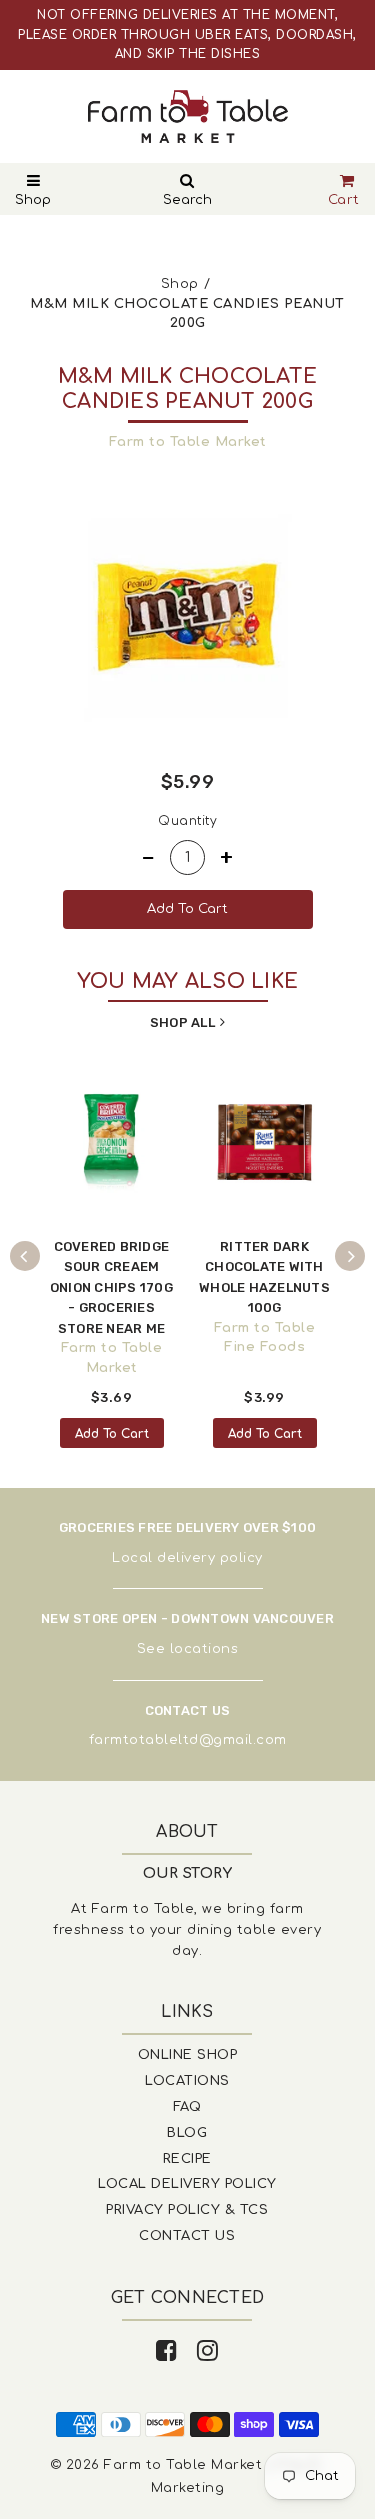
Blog (187, 2133)
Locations (187, 2081)
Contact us (187, 2236)
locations (204, 1649)
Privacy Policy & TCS (187, 2210)
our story (188, 1873)
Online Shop (188, 2055)
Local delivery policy (187, 1558)
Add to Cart (112, 1434)
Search (187, 200)
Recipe (187, 2159)
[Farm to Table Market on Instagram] (208, 2351)
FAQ (187, 2107)
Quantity (187, 821)
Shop (33, 200)
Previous (25, 1256)
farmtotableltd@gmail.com (188, 1740)
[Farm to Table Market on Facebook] (167, 2351)
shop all (182, 1022)
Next (350, 1256)
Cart (344, 200)
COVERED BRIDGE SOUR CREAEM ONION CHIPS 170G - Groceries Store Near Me (111, 1287)
